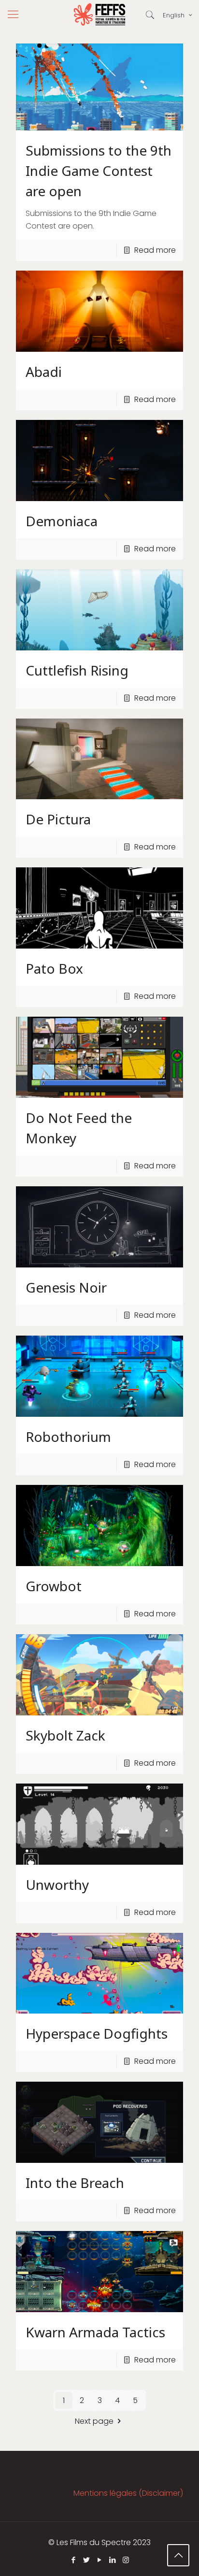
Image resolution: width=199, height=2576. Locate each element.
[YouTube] (100, 2560)
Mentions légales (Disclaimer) (128, 2493)
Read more (155, 250)
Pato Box (54, 968)
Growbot (54, 1586)
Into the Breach (75, 2183)
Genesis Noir (66, 1287)
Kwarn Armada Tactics (95, 2332)
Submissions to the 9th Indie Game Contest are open (99, 171)
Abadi (44, 372)
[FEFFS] (99, 14)
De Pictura (58, 819)
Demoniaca (62, 521)
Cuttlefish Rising (77, 670)
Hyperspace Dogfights (97, 2033)
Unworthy (57, 1885)
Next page (94, 2421)
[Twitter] (87, 2560)
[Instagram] (126, 2560)
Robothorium (68, 1437)
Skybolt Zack (65, 1735)
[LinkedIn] (113, 2560)
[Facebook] (74, 2560)
